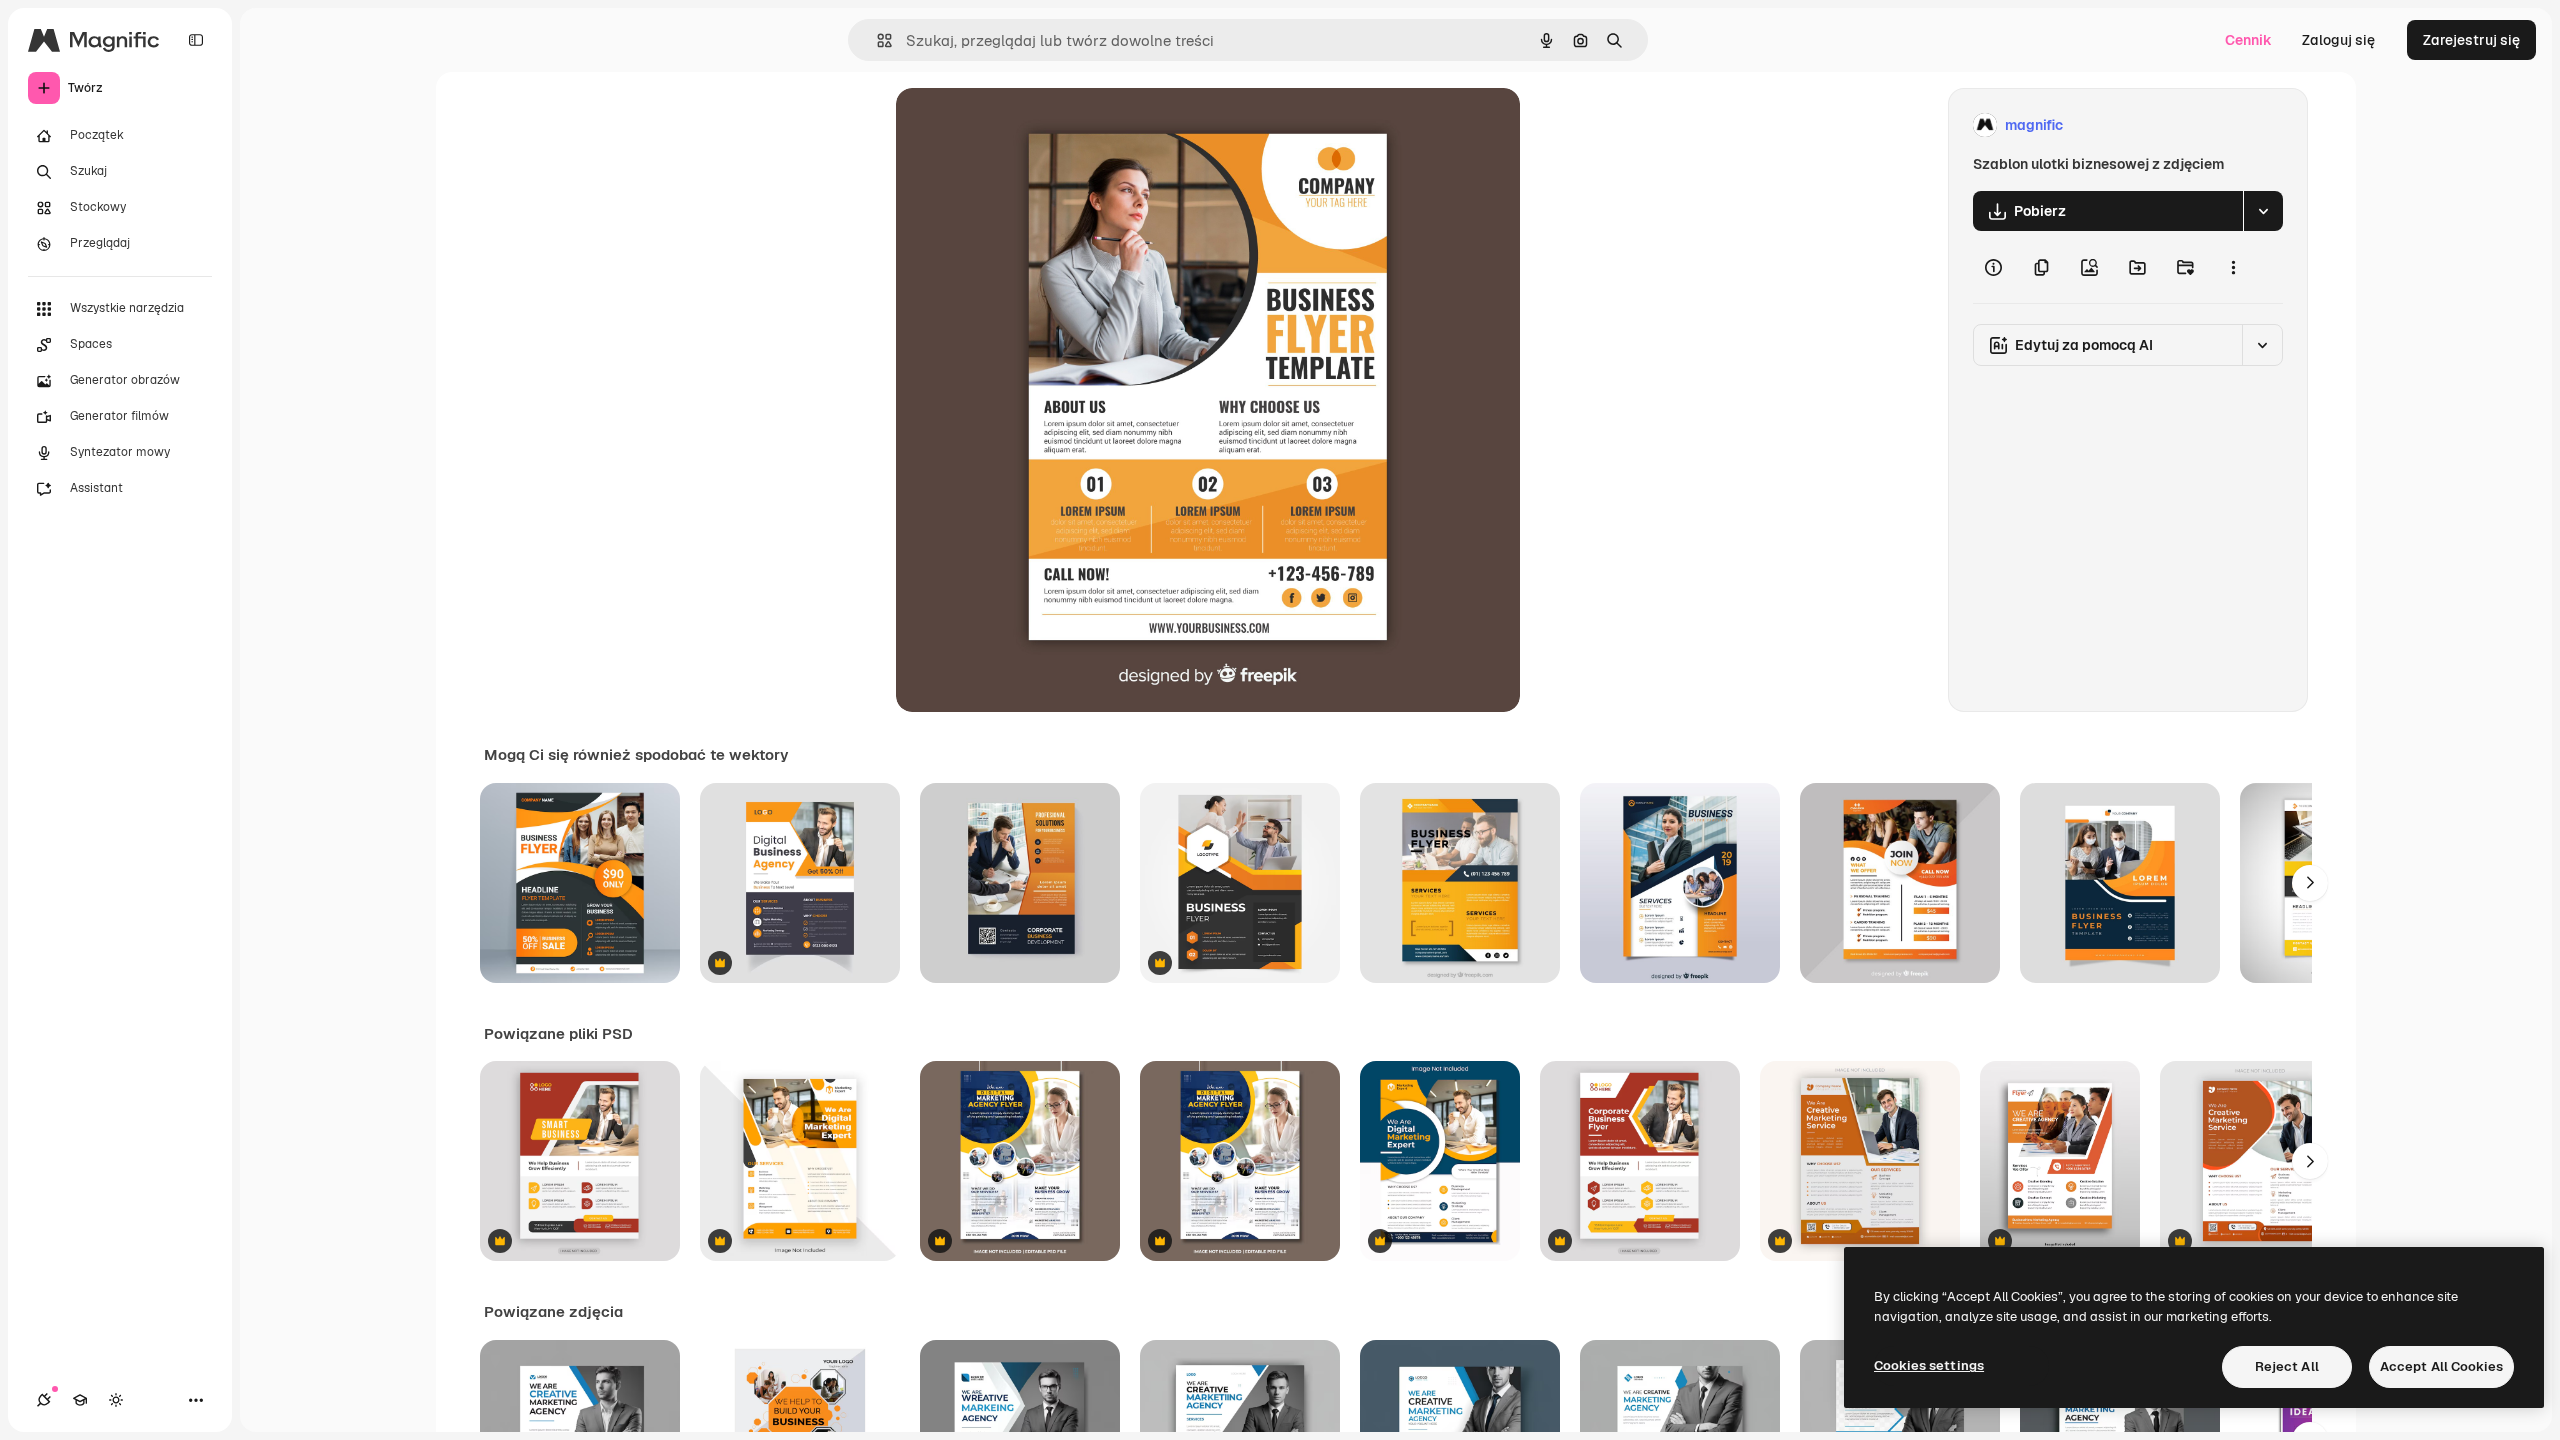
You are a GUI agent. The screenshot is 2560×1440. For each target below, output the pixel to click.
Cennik (2248, 40)
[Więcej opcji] (2233, 267)
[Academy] (80, 1400)
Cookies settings (1929, 1365)
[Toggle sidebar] (196, 40)
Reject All (2287, 1366)
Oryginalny (1034, 125)
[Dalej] (2310, 883)
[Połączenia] (44, 1400)
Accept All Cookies (2441, 1366)
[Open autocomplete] (876, 40)
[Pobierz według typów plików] (2263, 211)
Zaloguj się (2338, 40)
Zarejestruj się (2471, 40)
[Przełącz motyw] (116, 1400)
